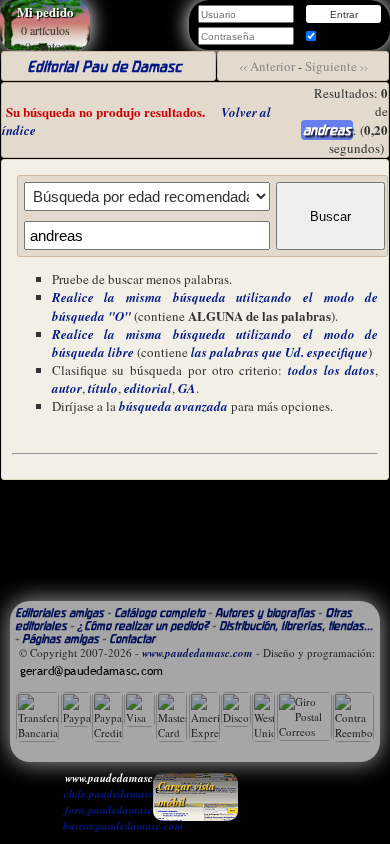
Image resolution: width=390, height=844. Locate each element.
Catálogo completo (159, 612)
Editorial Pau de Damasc (104, 66)
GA (187, 388)
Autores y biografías (265, 612)
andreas (327, 130)
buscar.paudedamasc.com (123, 826)
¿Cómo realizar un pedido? (143, 625)
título (103, 388)
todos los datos (331, 370)
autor (67, 388)
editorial (148, 388)
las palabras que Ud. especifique (279, 352)
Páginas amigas (60, 638)
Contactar (132, 638)
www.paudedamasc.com (197, 653)
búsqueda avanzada (173, 406)
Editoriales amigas (59, 612)
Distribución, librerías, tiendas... (296, 625)
